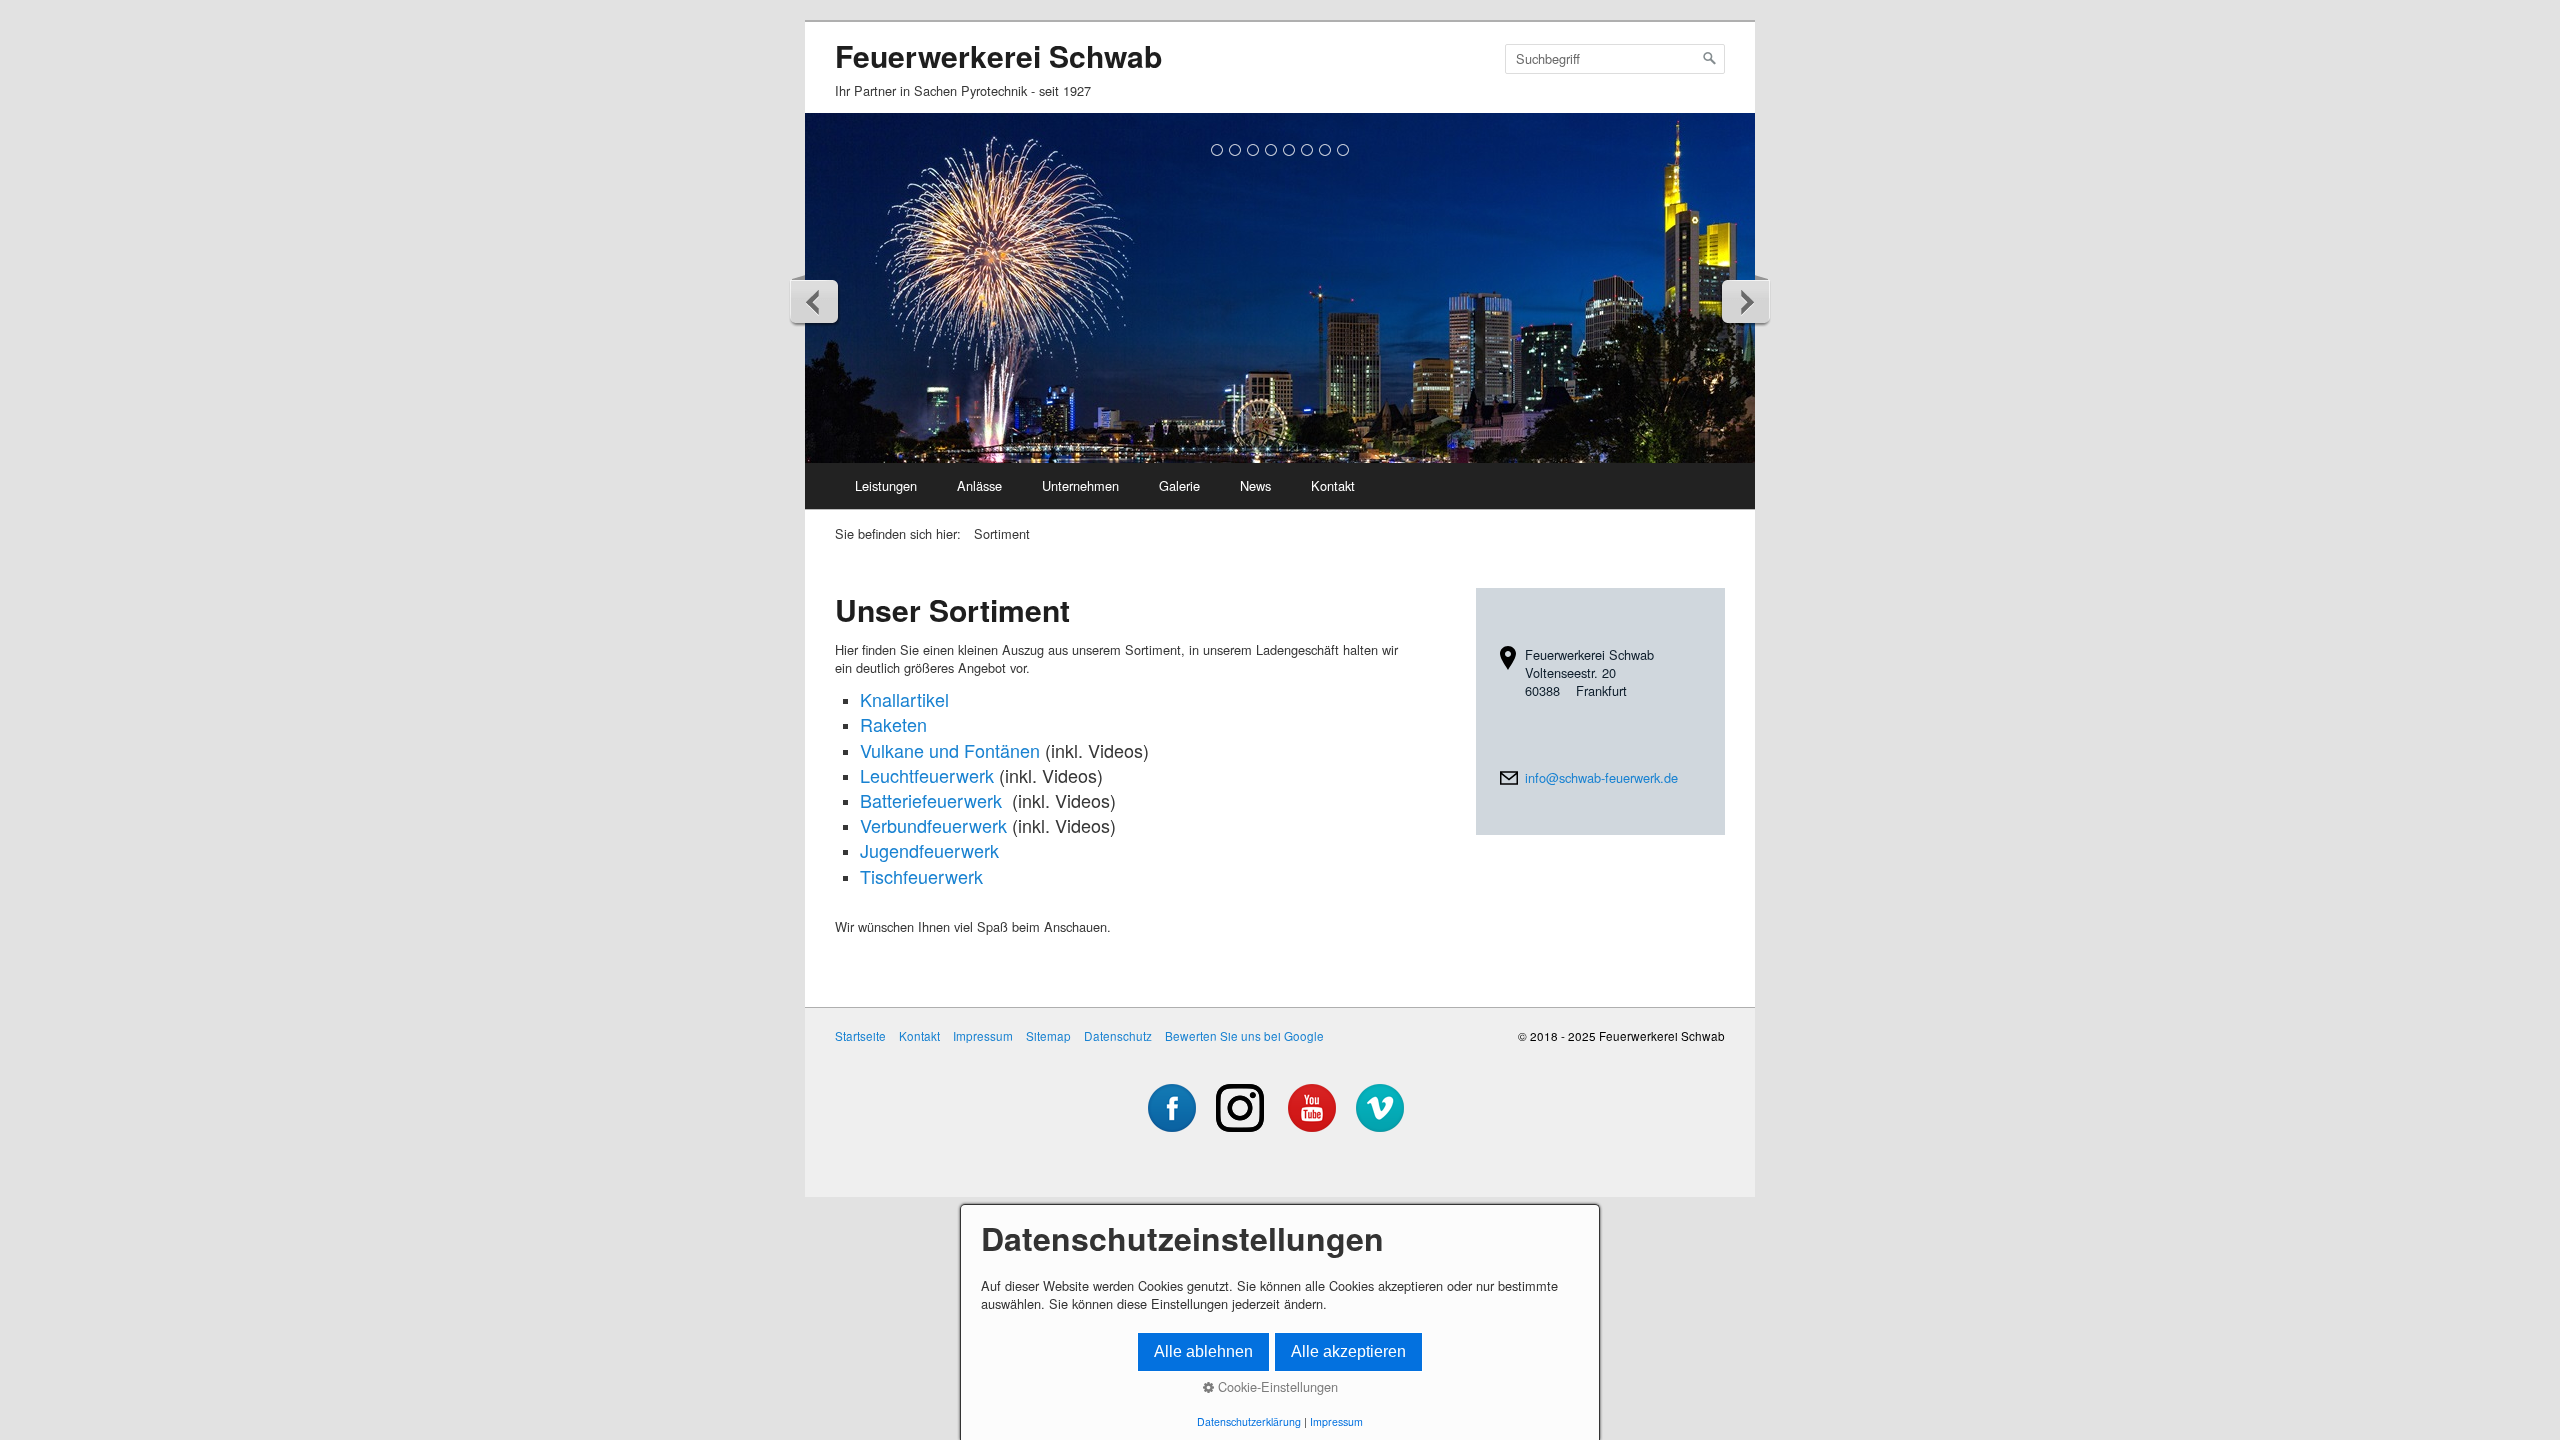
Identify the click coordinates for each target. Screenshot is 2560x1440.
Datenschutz (1118, 1036)
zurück (815, 301)
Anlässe (979, 485)
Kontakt (1333, 485)
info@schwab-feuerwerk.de (1601, 777)
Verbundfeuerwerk (933, 825)
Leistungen (886, 485)
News (1255, 485)
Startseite (860, 1036)
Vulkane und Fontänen (950, 750)
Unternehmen (1080, 485)
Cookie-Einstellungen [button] (1276, 1387)
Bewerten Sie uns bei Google (1244, 1036)
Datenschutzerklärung (1249, 1421)
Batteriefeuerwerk (931, 800)
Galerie (1179, 485)
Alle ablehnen (1203, 1351)
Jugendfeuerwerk (929, 850)
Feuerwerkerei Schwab (998, 55)
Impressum (983, 1036)
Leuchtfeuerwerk (927, 775)
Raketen (893, 724)
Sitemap (1048, 1036)
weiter (1745, 301)
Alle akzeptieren (1348, 1351)
